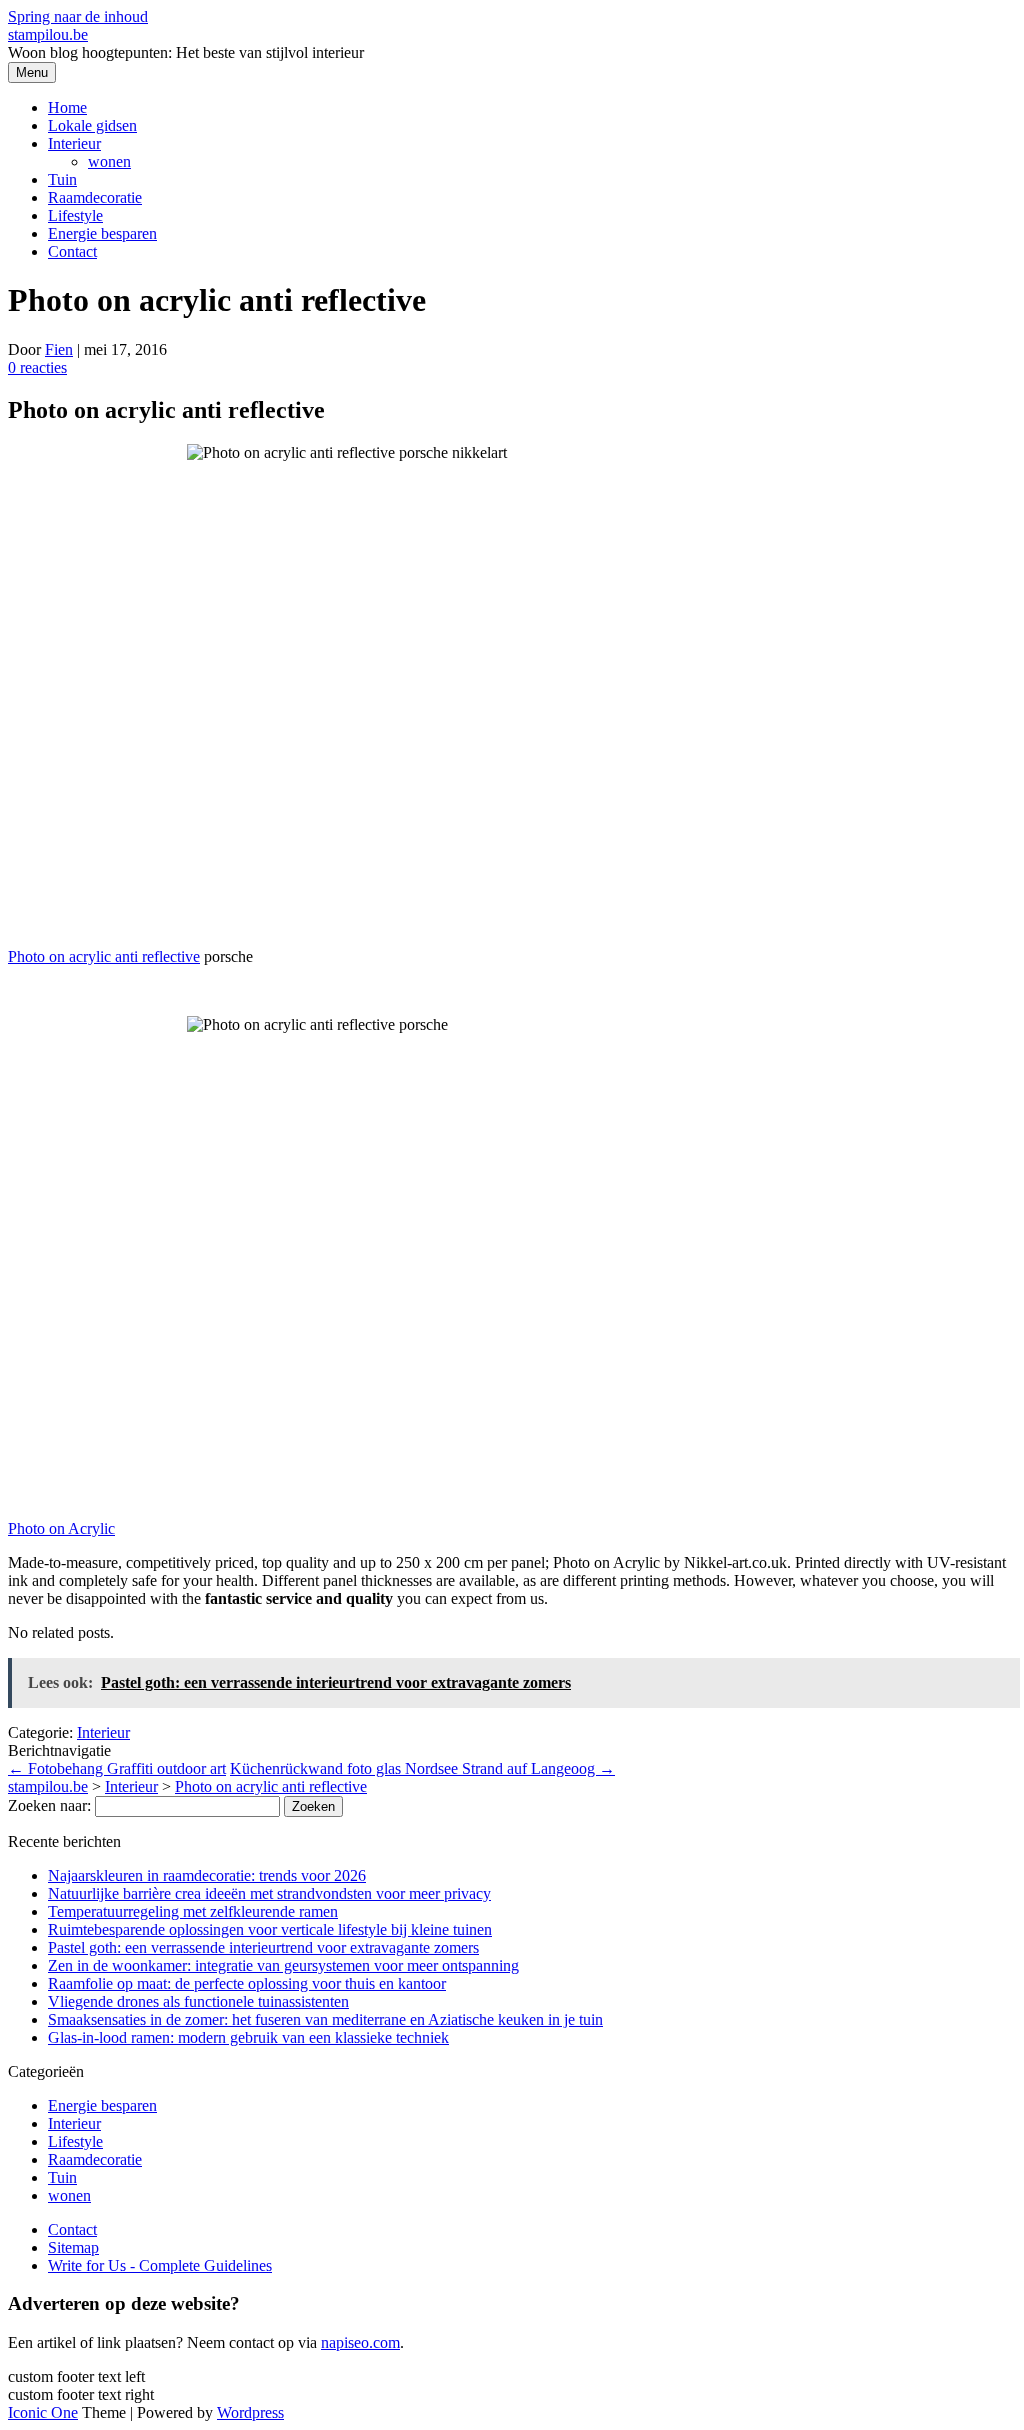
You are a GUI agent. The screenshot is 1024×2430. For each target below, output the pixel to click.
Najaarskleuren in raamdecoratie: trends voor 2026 (207, 1875)
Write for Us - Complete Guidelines (160, 2265)
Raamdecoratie (95, 197)
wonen (109, 161)
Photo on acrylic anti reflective (104, 956)
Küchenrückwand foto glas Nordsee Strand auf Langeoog (422, 1768)
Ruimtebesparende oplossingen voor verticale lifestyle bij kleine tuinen (270, 1929)
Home (67, 107)
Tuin (62, 179)
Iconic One (43, 2412)
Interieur (74, 143)
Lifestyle (75, 215)
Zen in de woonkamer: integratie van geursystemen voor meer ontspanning (283, 1965)
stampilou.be (48, 34)
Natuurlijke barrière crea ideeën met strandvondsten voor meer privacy (269, 1893)
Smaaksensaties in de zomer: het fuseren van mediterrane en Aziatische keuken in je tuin (325, 2019)
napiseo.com (360, 2342)
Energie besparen (102, 233)
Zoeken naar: (49, 1805)
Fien (59, 349)
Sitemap (73, 2247)
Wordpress (250, 2412)
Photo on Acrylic (61, 1528)
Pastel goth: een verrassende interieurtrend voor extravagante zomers (263, 1947)
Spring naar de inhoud (78, 16)
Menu (32, 72)
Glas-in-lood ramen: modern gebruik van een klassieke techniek (248, 2037)
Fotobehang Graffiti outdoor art (117, 1768)
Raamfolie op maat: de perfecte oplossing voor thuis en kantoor (247, 1983)
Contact (72, 251)
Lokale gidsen (92, 125)
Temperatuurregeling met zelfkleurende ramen (193, 1911)
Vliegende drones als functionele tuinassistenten (198, 2001)
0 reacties (37, 367)
